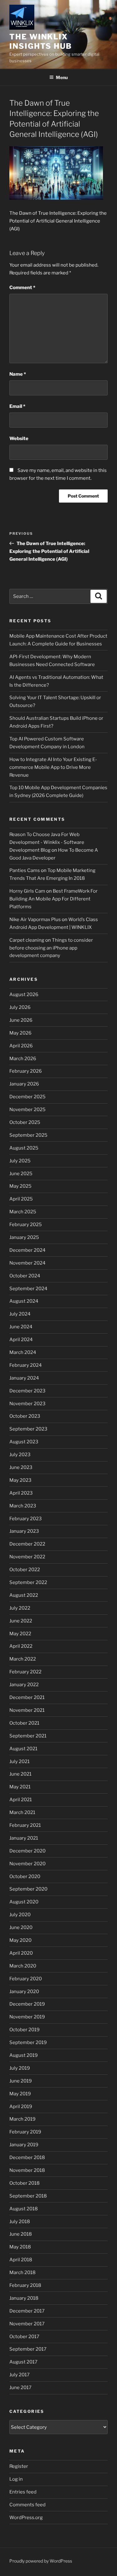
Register (19, 2466)
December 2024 (27, 1250)
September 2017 (28, 2349)
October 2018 (24, 2183)
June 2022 (21, 1621)
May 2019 (20, 2094)
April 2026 (21, 1046)
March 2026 (23, 1059)
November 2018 (27, 2170)
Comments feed (27, 2505)
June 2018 (21, 2234)
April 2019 (21, 2107)
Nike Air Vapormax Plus (35, 920)
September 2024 (28, 1289)
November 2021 (27, 1710)
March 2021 (22, 1812)
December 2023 (27, 1391)
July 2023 (20, 1455)
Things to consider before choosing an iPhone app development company (51, 948)
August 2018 (24, 2209)
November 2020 (27, 1864)
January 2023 (24, 1531)
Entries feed (23, 2492)
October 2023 (25, 1416)
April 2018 (21, 2260)
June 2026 (21, 1020)
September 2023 (28, 1429)
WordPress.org (26, 2518)
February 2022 (25, 1672)
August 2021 (23, 1749)
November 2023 (27, 1404)
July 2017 (19, 2375)
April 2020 (21, 1953)
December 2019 (27, 2004)
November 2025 (27, 1110)
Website (19, 439)
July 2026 (20, 1007)
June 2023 (21, 1467)
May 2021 (20, 1787)
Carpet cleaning (27, 940)
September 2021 (28, 1736)
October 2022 (25, 1570)
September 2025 (28, 1135)
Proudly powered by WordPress (41, 2561)
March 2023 (23, 1506)
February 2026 (26, 1071)
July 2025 (20, 1161)
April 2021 (21, 1800)
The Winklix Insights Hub (41, 41)
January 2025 (24, 1237)
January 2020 (24, 1992)
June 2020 (21, 1927)
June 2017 (20, 2388)
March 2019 (22, 2119)
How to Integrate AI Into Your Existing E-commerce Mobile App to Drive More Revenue (53, 767)
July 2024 (20, 1314)
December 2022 (27, 1544)
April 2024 (21, 1340)
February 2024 (26, 1365)
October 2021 (24, 1723)
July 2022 (20, 1608)
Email (17, 406)
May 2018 (20, 2247)
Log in (16, 2479)
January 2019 (24, 2145)
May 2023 (20, 1480)
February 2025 (26, 1225)
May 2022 (20, 1634)
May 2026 (20, 1033)
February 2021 (25, 1825)
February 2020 (26, 1979)
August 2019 (24, 2055)
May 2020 (20, 1940)
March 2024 (23, 1352)
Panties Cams (25, 870)
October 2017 (24, 2337)
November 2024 (27, 1263)
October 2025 (25, 1122)
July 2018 (20, 2222)
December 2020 (27, 1851)
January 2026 (24, 1084)
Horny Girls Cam (27, 891)
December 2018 (27, 2158)
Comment (22, 288)
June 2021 (20, 1774)
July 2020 (20, 1915)
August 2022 (24, 1595)
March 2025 (23, 1212)
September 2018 (28, 2196)
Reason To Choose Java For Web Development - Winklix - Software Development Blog (47, 842)
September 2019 (28, 2042)
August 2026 (24, 995)
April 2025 (21, 1199)
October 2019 (24, 2030)
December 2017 (27, 2311)
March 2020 (23, 1966)
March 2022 (23, 1659)
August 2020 (24, 1902)
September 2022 (28, 1582)
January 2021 (24, 1838)
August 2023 (24, 1442)
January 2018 (24, 2298)
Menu (62, 77)
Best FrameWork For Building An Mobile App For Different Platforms (54, 899)
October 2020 (25, 1877)
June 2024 (21, 1327)
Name (18, 374)
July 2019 (20, 2068)
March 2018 (22, 2273)
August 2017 (23, 2362)
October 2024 (25, 1276)
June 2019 (21, 2081)
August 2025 (24, 1148)
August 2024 (24, 1301)
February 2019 (25, 2132)
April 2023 (21, 1493)
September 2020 (28, 1889)
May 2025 (20, 1186)
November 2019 (27, 2017)
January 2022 (24, 1685)
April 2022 (21, 1646)
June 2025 (21, 1174)
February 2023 (26, 1519)
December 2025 (27, 1097)
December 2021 (27, 1697)
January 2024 (24, 1378)
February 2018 (25, 2285)
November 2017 (27, 2324)
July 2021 (19, 1762)
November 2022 (27, 1557)
